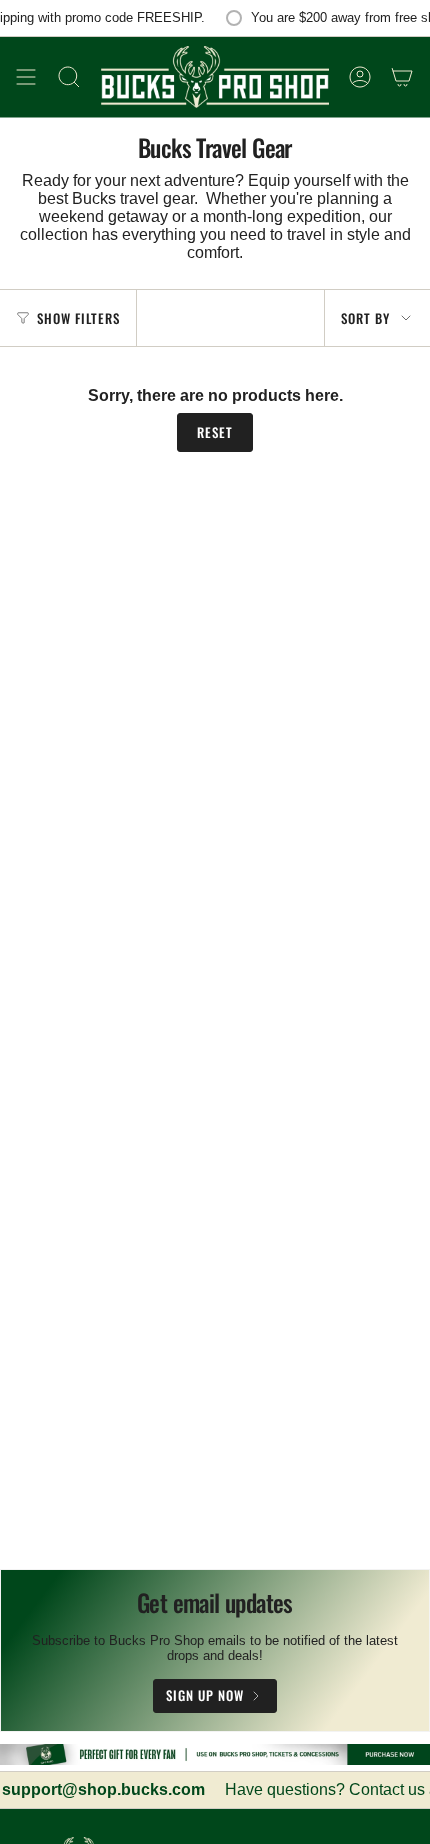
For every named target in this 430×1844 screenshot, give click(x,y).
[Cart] (402, 77)
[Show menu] (26, 77)
